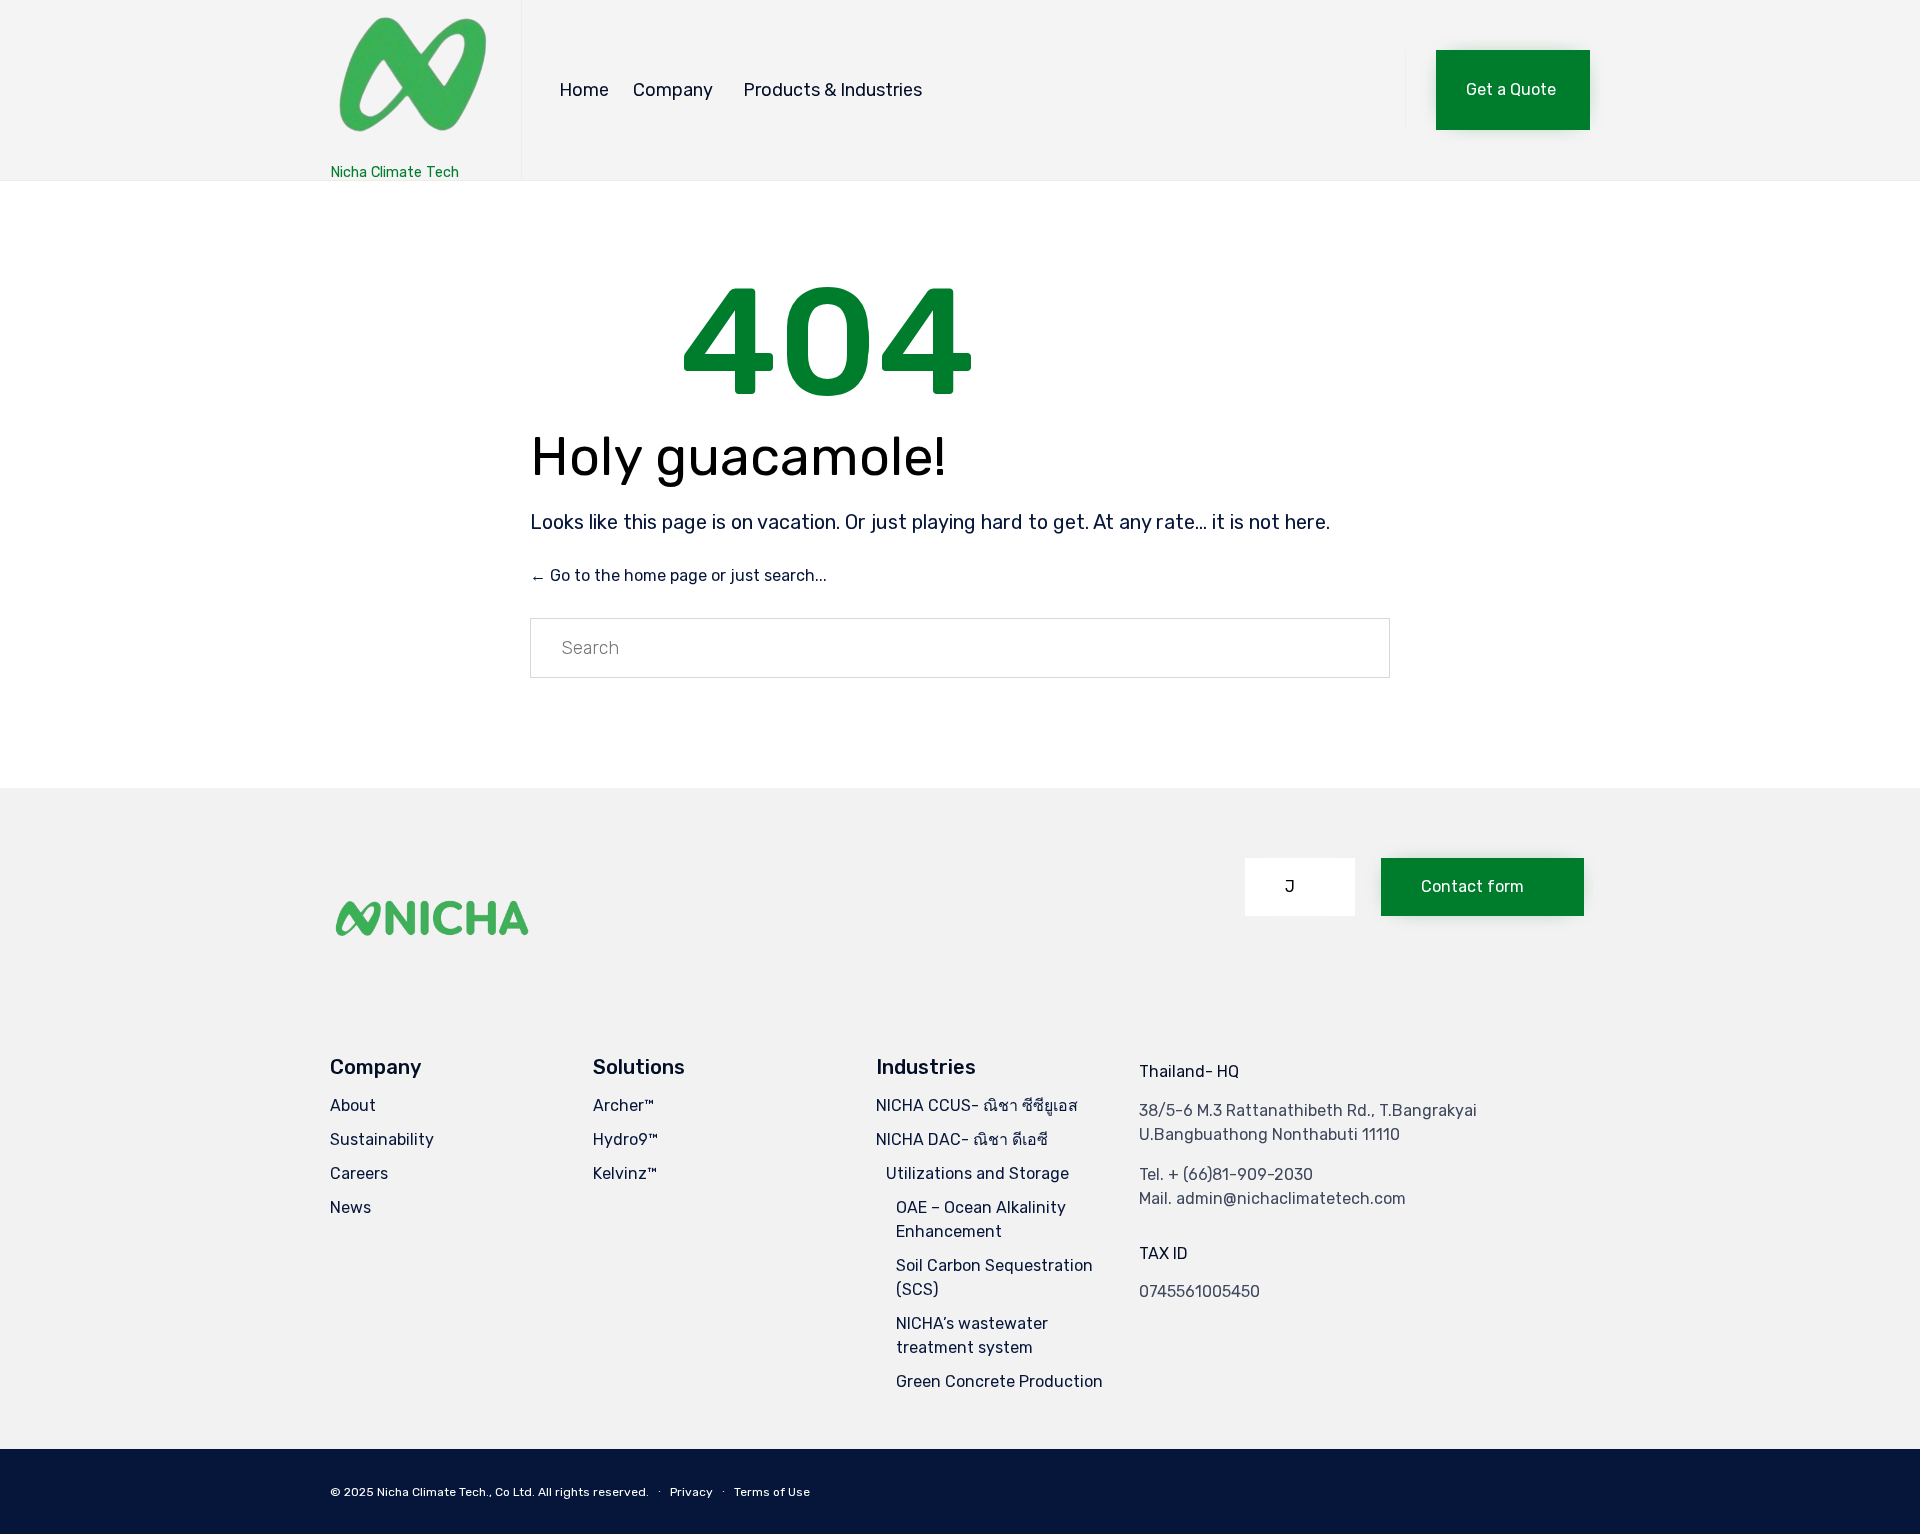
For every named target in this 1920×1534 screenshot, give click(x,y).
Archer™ (623, 1105)
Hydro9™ (625, 1139)
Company (673, 90)
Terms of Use (772, 1492)
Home (584, 90)
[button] (1513, 90)
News (350, 1207)
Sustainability (382, 1139)
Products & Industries (832, 90)
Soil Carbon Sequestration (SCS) (994, 1277)
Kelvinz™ (625, 1173)
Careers (359, 1173)
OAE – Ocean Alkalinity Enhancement (981, 1219)
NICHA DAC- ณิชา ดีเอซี (962, 1139)
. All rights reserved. (590, 1492)
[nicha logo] (433, 969)
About (353, 1105)
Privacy (691, 1492)
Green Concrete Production (999, 1381)
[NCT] (410, 80)
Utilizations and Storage (977, 1173)
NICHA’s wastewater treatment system (972, 1335)
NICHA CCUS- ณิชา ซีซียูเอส (977, 1105)
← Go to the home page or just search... (678, 575)
